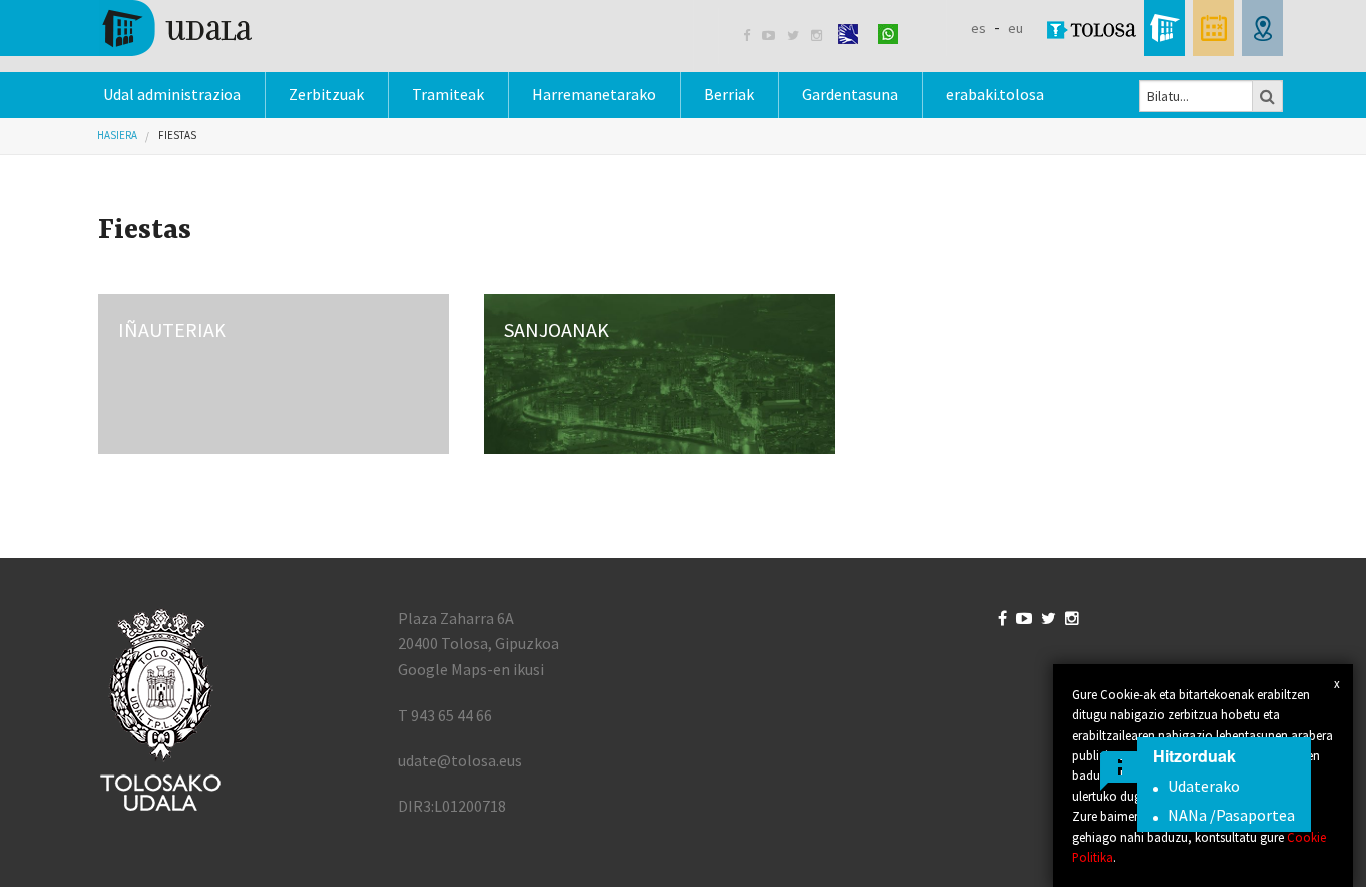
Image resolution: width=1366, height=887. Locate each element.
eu (1015, 28)
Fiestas (177, 135)
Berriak (729, 94)
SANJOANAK (556, 329)
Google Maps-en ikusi (471, 669)
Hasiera (117, 135)
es (978, 28)
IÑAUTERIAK (172, 329)
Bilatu (1268, 96)
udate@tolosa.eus (460, 760)
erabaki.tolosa (995, 94)
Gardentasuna (850, 94)
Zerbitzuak (326, 94)
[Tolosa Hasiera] (175, 26)
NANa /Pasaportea (1231, 815)
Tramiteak (448, 94)
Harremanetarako (594, 94)
